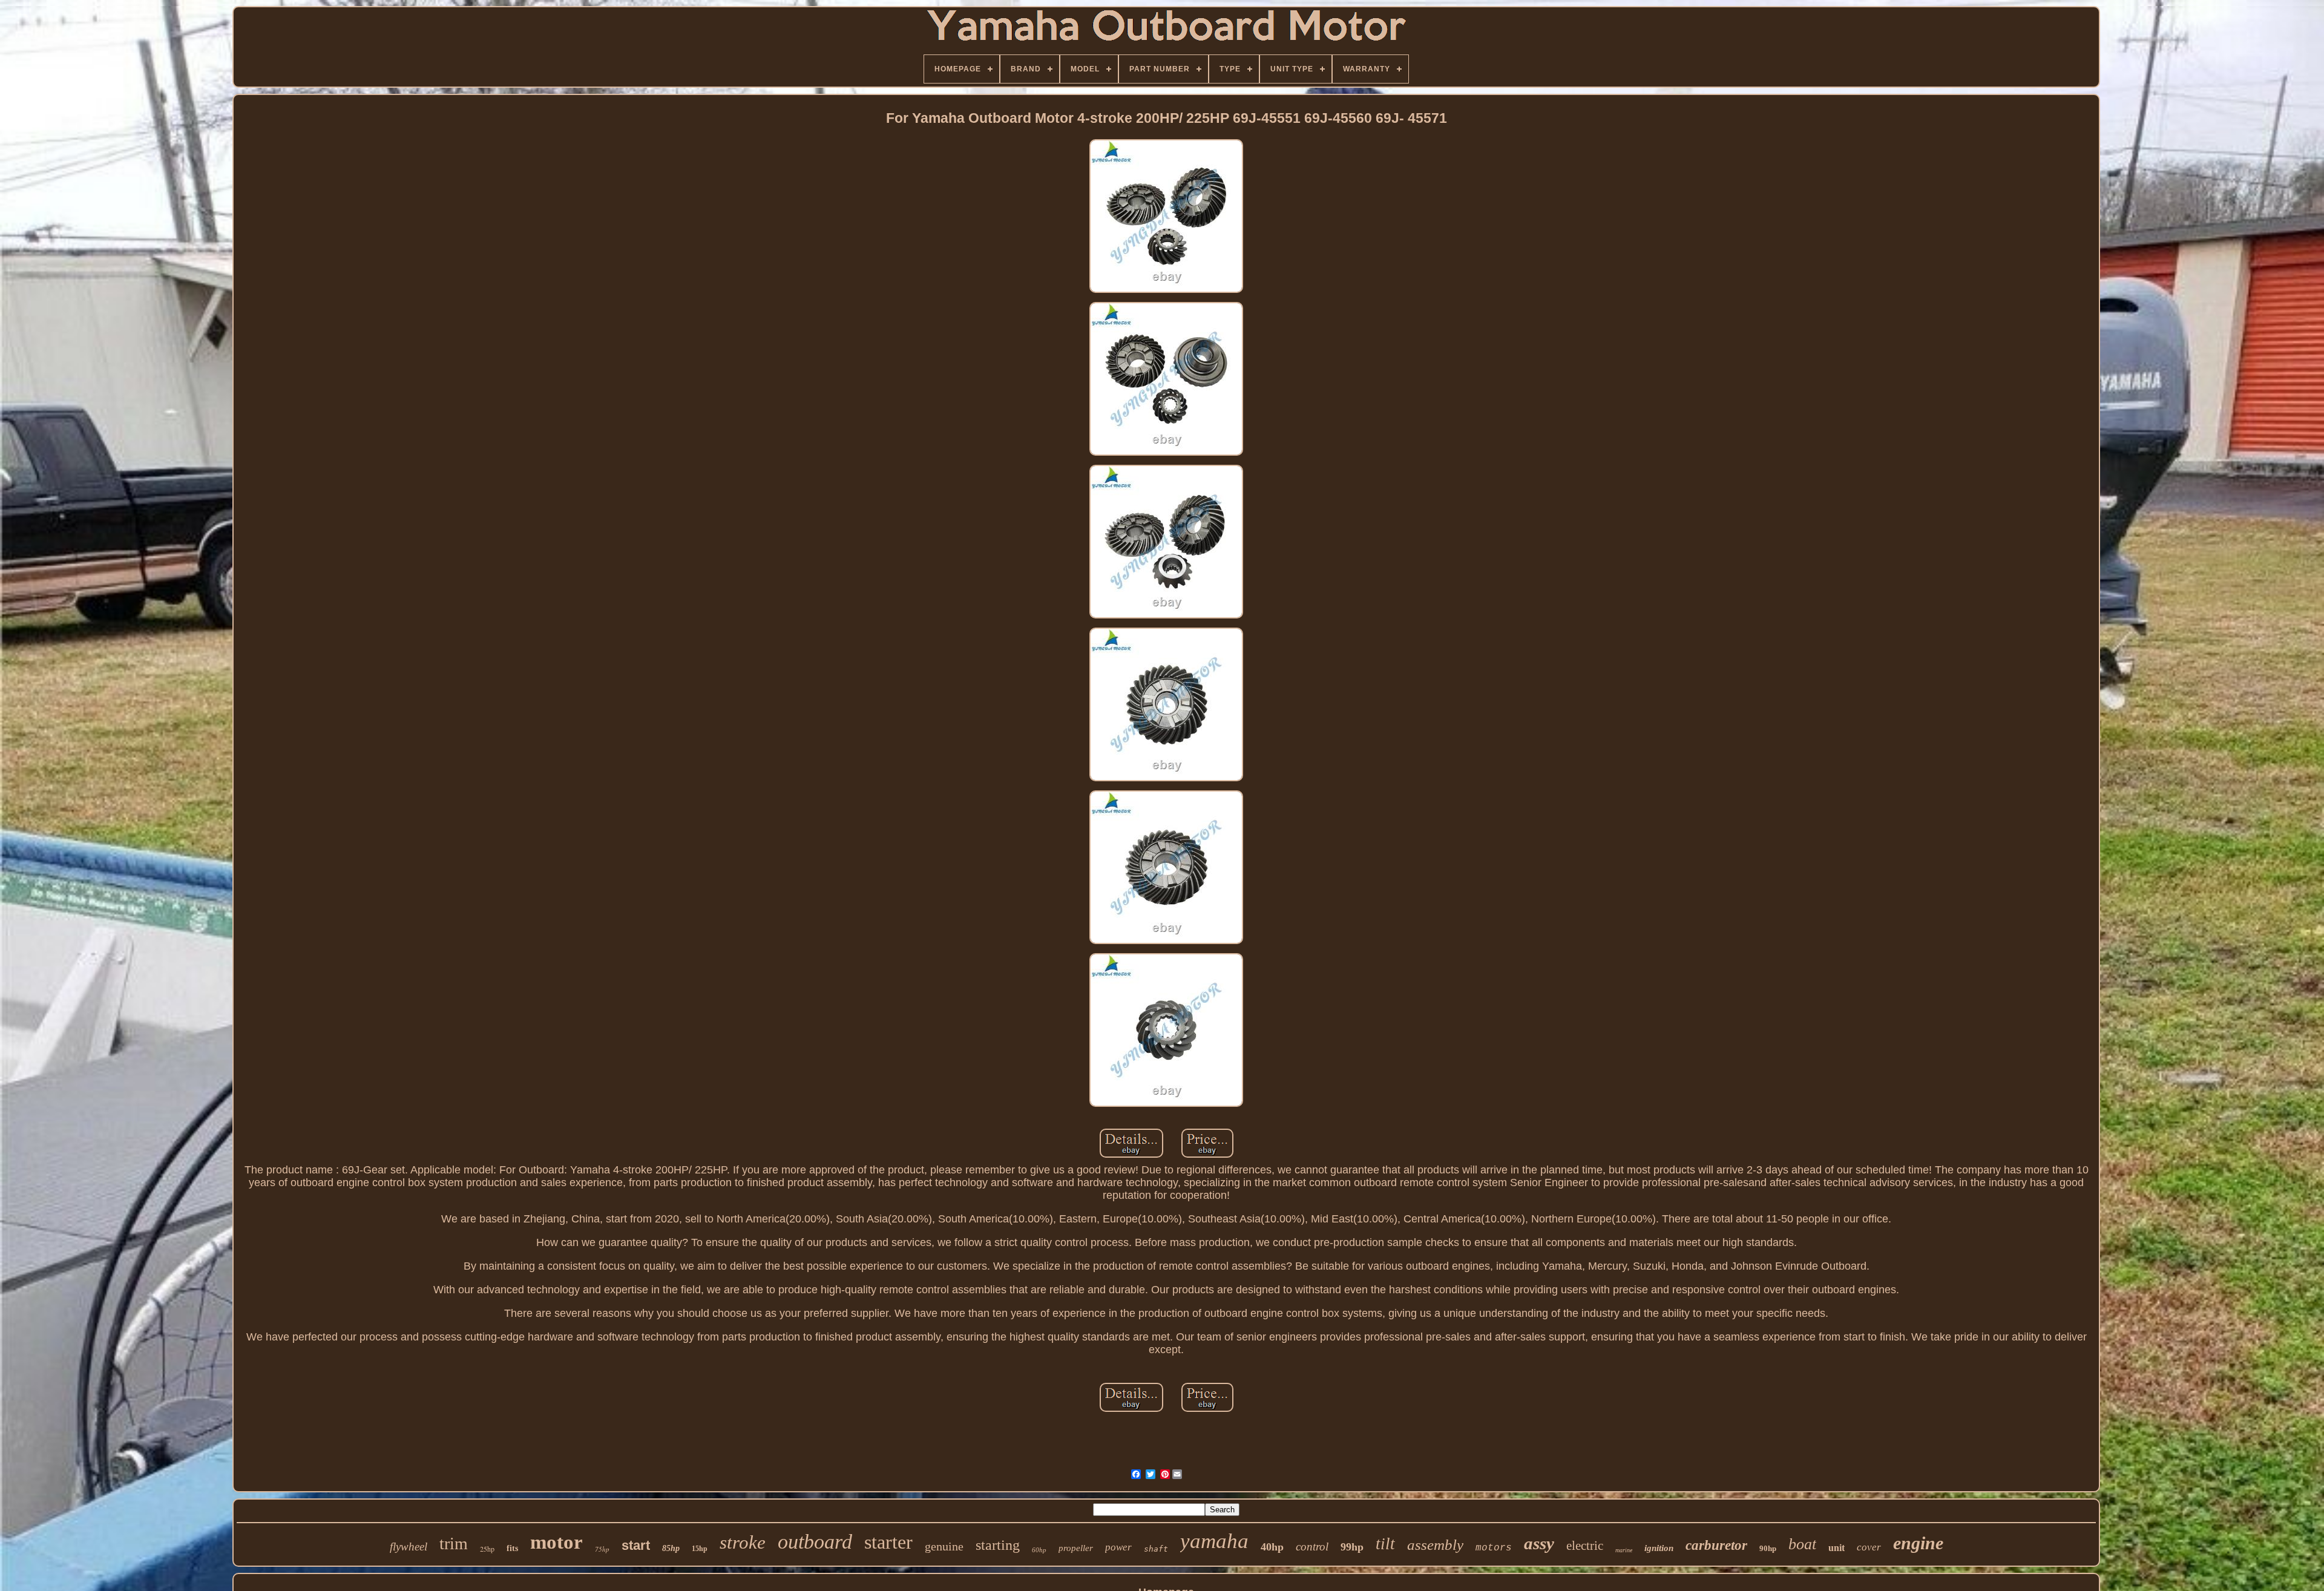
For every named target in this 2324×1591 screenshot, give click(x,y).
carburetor (1716, 1545)
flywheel (409, 1547)
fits (512, 1548)
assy (1539, 1543)
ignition (1659, 1548)
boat (1802, 1544)
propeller (1076, 1548)
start (636, 1545)
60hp (1039, 1550)
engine (1918, 1543)
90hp (1768, 1548)
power (1118, 1547)
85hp (671, 1548)
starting (998, 1545)
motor (556, 1542)
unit (1837, 1548)
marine (1624, 1550)
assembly (1435, 1545)
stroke (743, 1542)
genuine (944, 1546)
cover (1869, 1547)
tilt (1385, 1544)
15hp (700, 1549)
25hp (487, 1549)
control (1312, 1547)
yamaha (1214, 1541)
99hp (1352, 1547)
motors (1494, 1548)
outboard (815, 1542)
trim (454, 1543)
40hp (1272, 1547)
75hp (602, 1549)
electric (1585, 1546)
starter (888, 1542)
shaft (1156, 1549)
